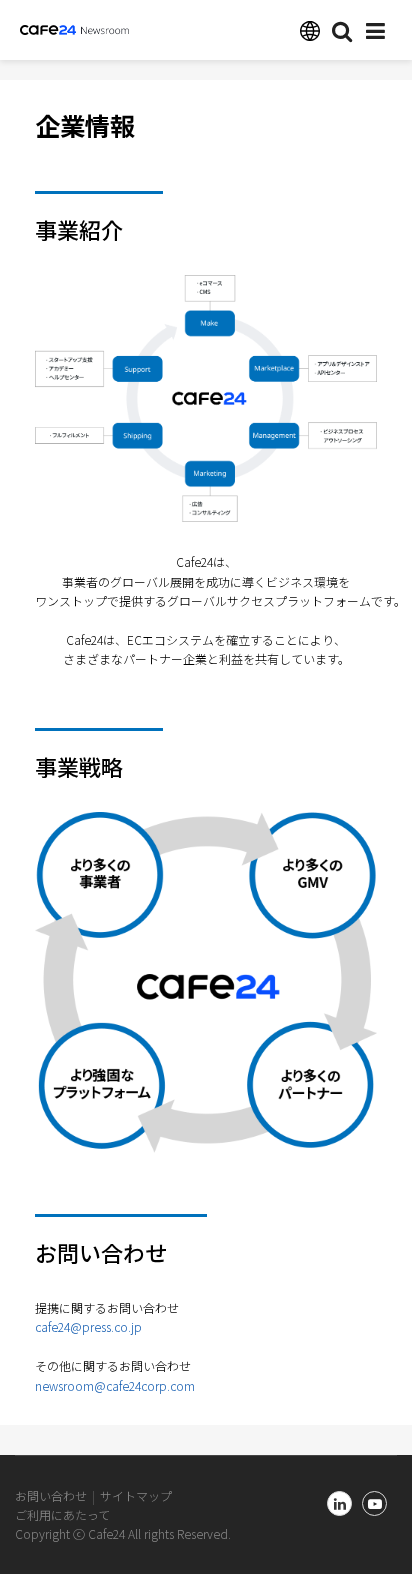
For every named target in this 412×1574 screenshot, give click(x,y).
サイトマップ (136, 1495)
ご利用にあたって (62, 1514)
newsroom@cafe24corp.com (115, 1385)
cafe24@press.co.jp (88, 1326)
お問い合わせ (51, 1495)
